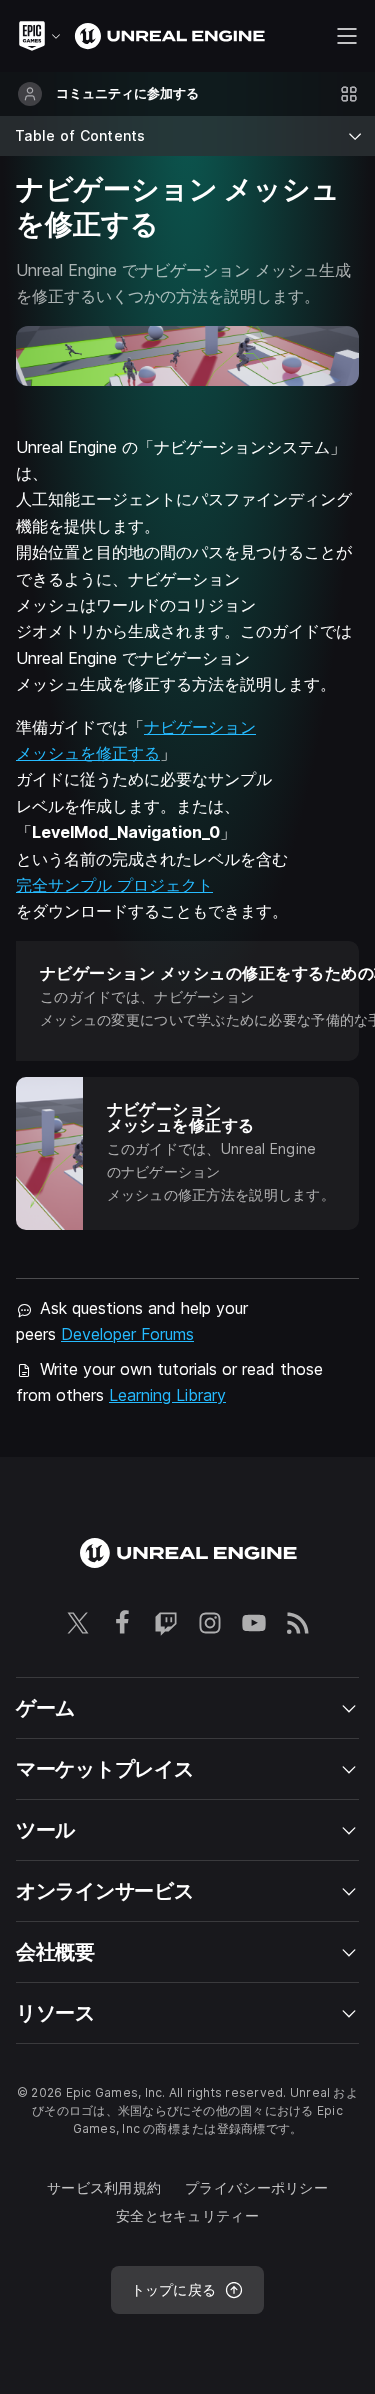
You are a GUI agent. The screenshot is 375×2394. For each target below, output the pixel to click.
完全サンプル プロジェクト (114, 885)
